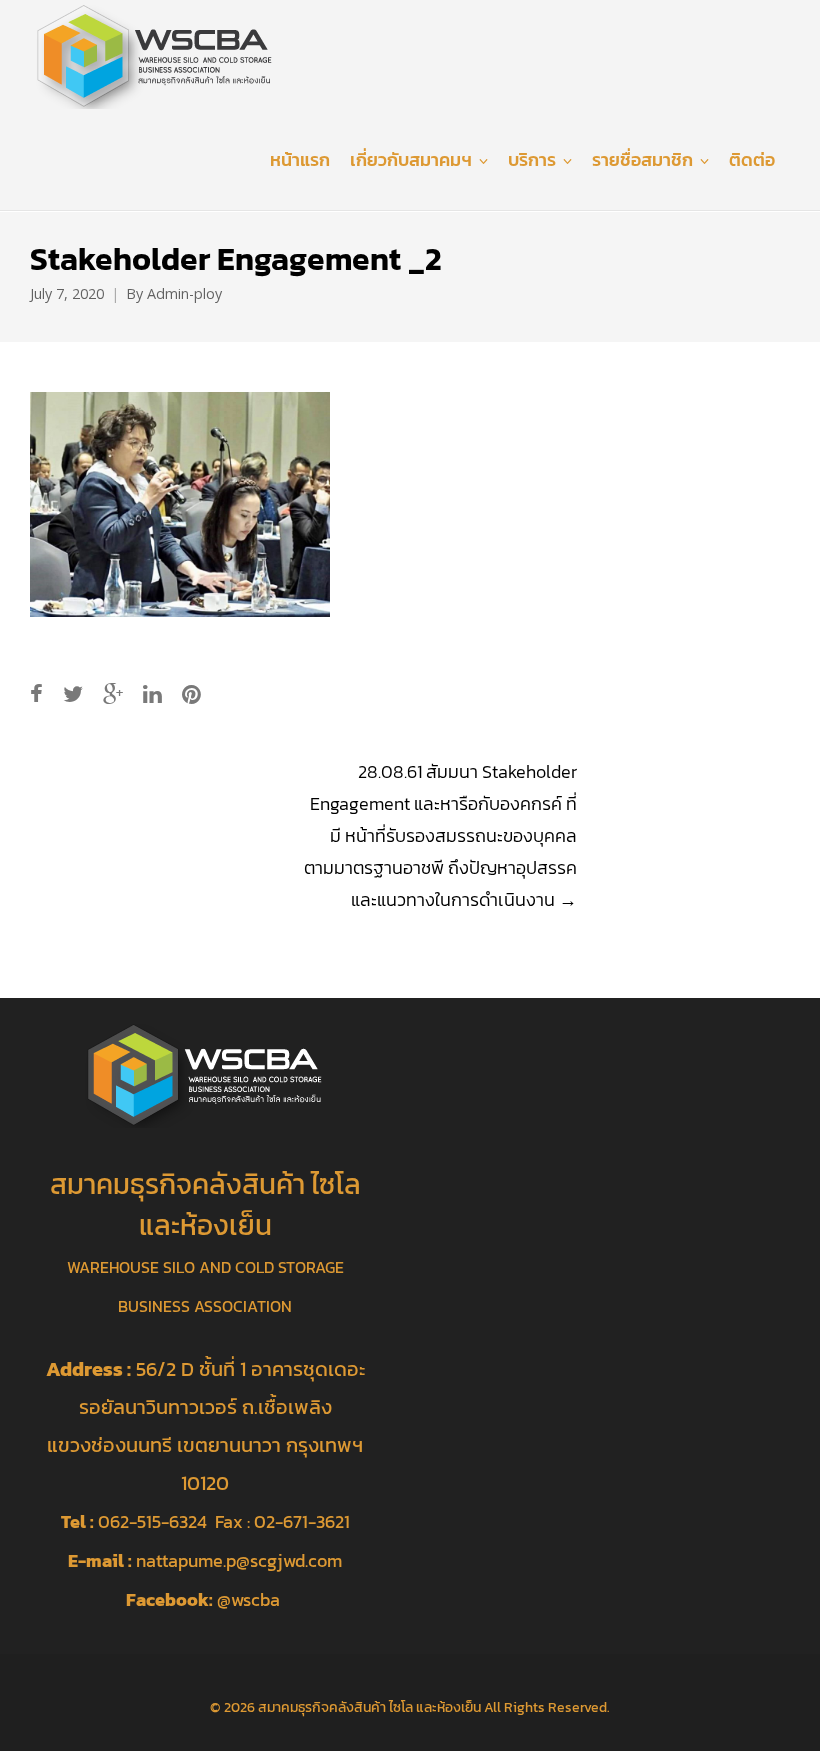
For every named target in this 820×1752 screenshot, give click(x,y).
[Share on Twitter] (73, 694)
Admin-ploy (184, 293)
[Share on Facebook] (36, 694)
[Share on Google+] (113, 694)
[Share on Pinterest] (191, 694)
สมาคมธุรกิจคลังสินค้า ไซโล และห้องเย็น (369, 1707)
